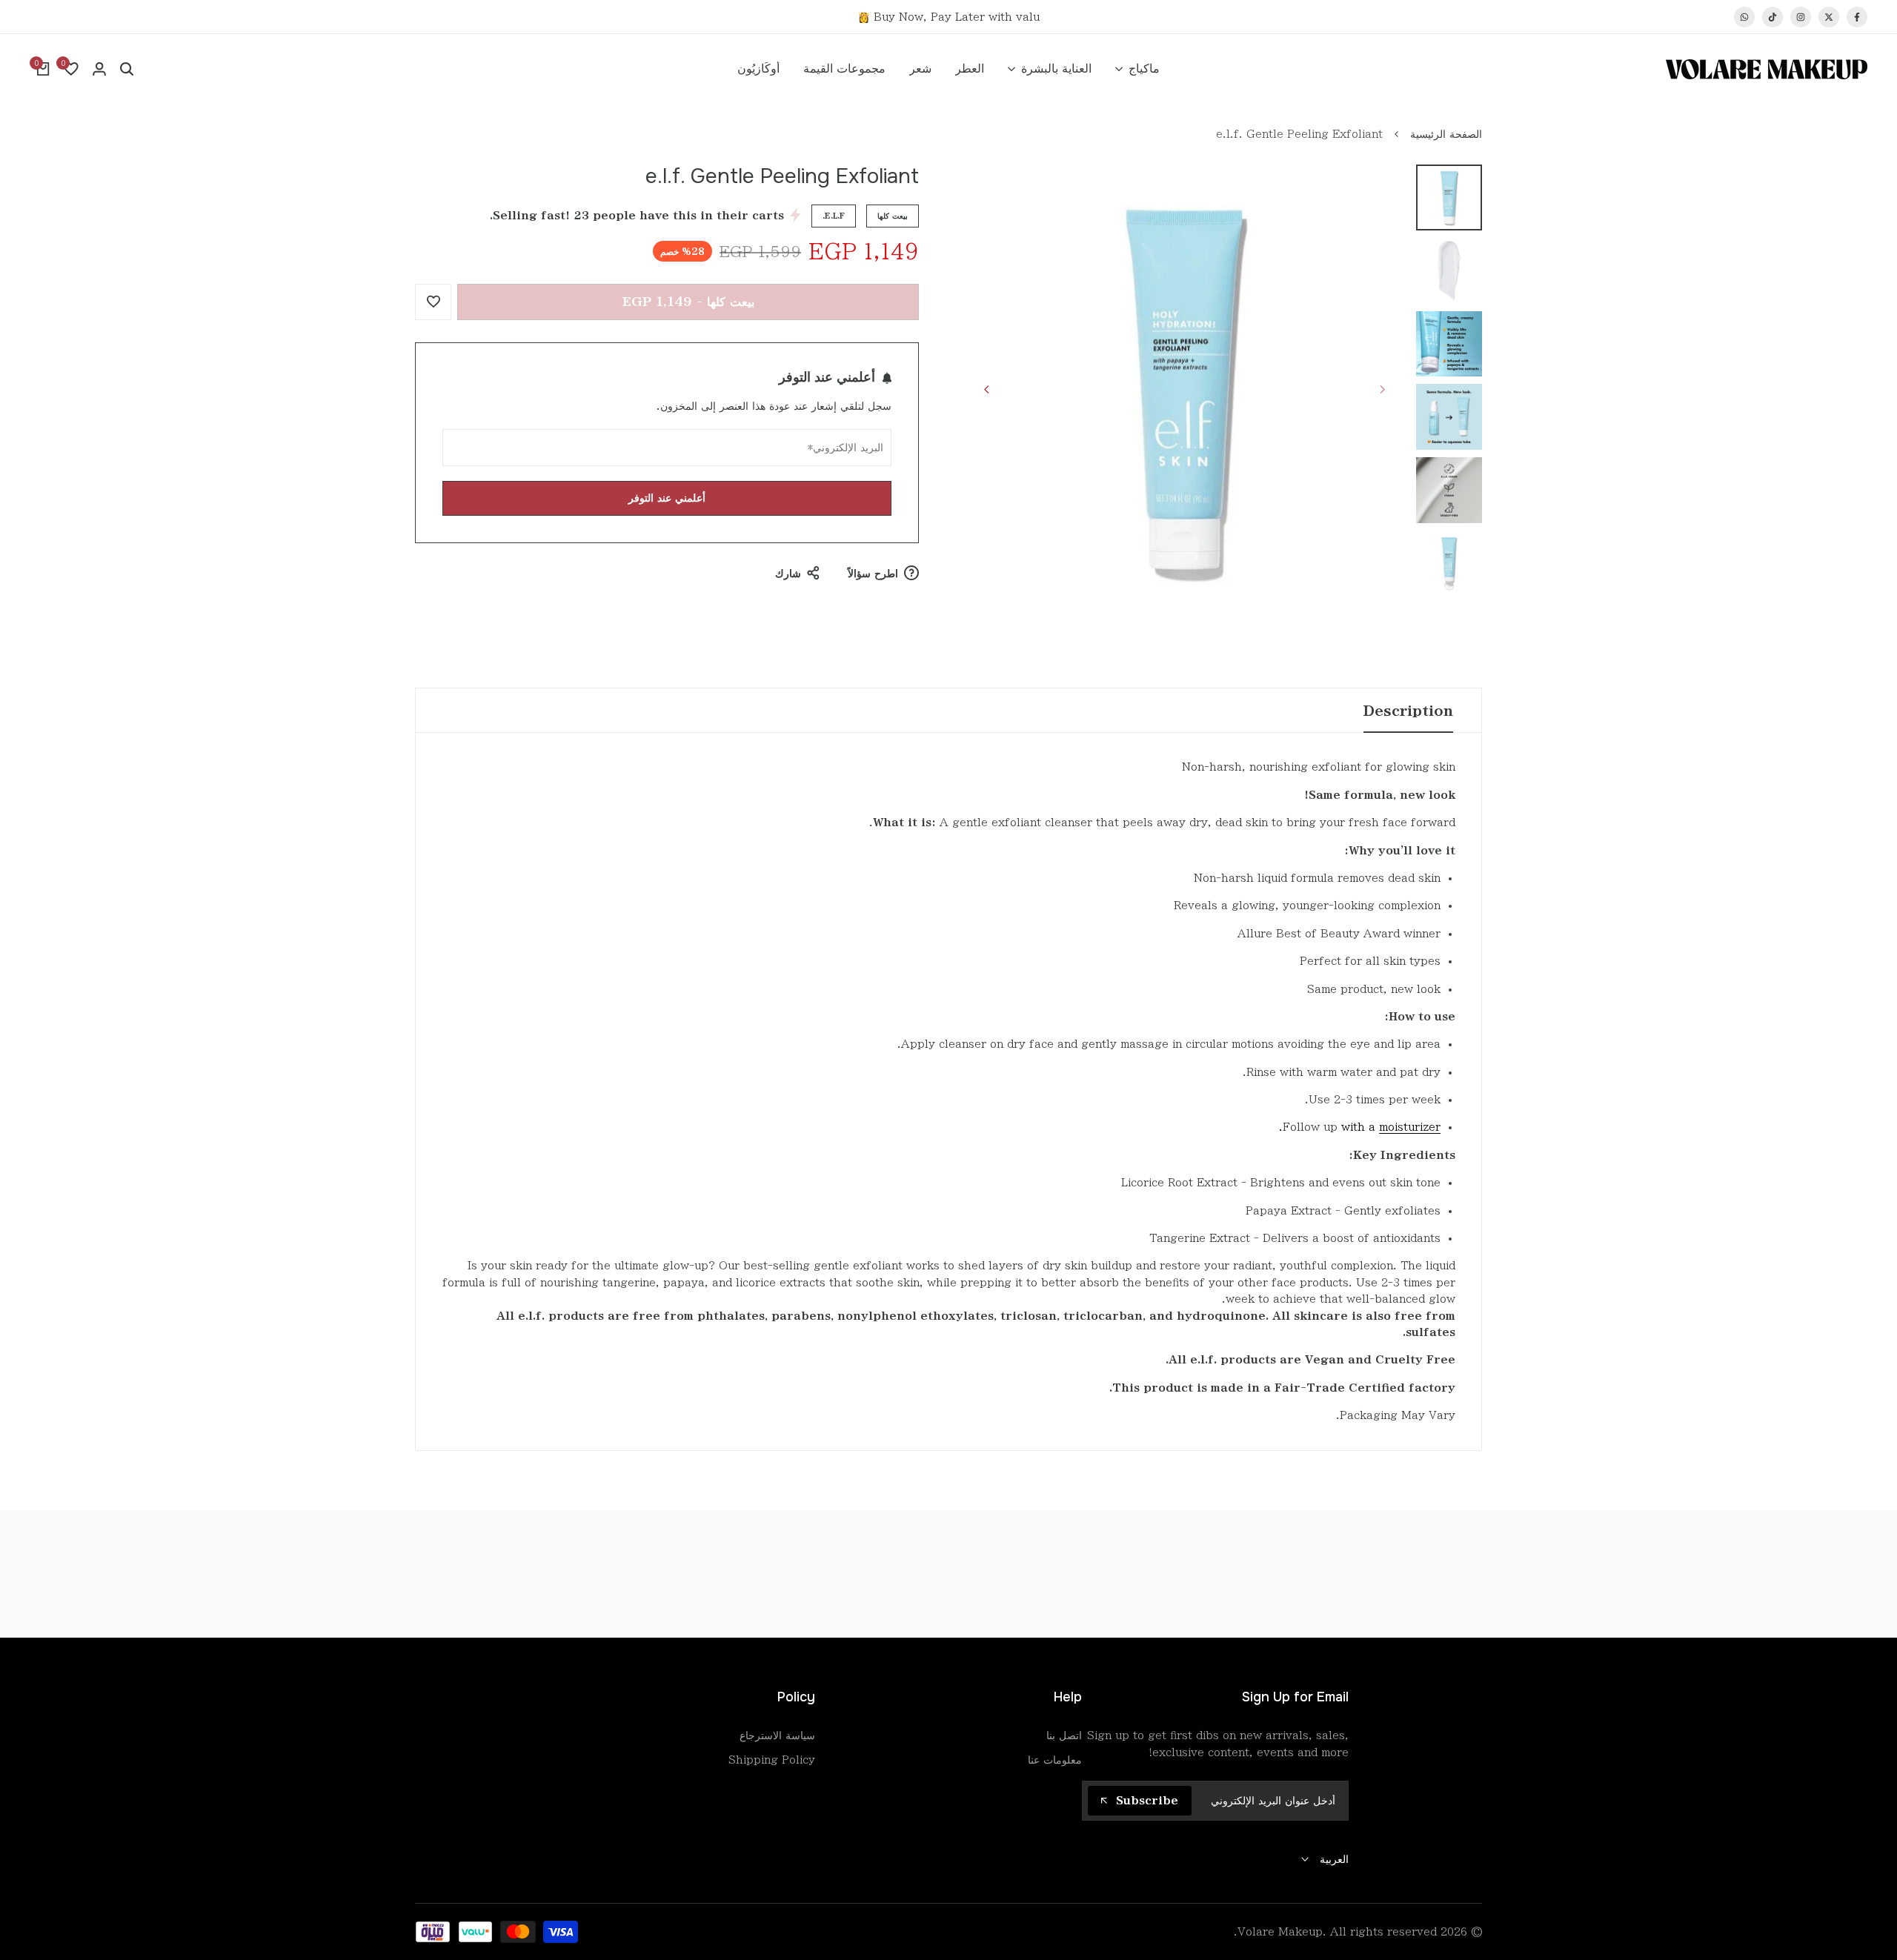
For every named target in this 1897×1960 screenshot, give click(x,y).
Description (1408, 711)
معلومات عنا (1055, 1760)
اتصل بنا (1064, 1735)
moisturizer (1410, 1127)
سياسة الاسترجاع (777, 1735)
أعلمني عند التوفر (667, 498)
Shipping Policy (772, 1760)
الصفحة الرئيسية (1446, 134)
